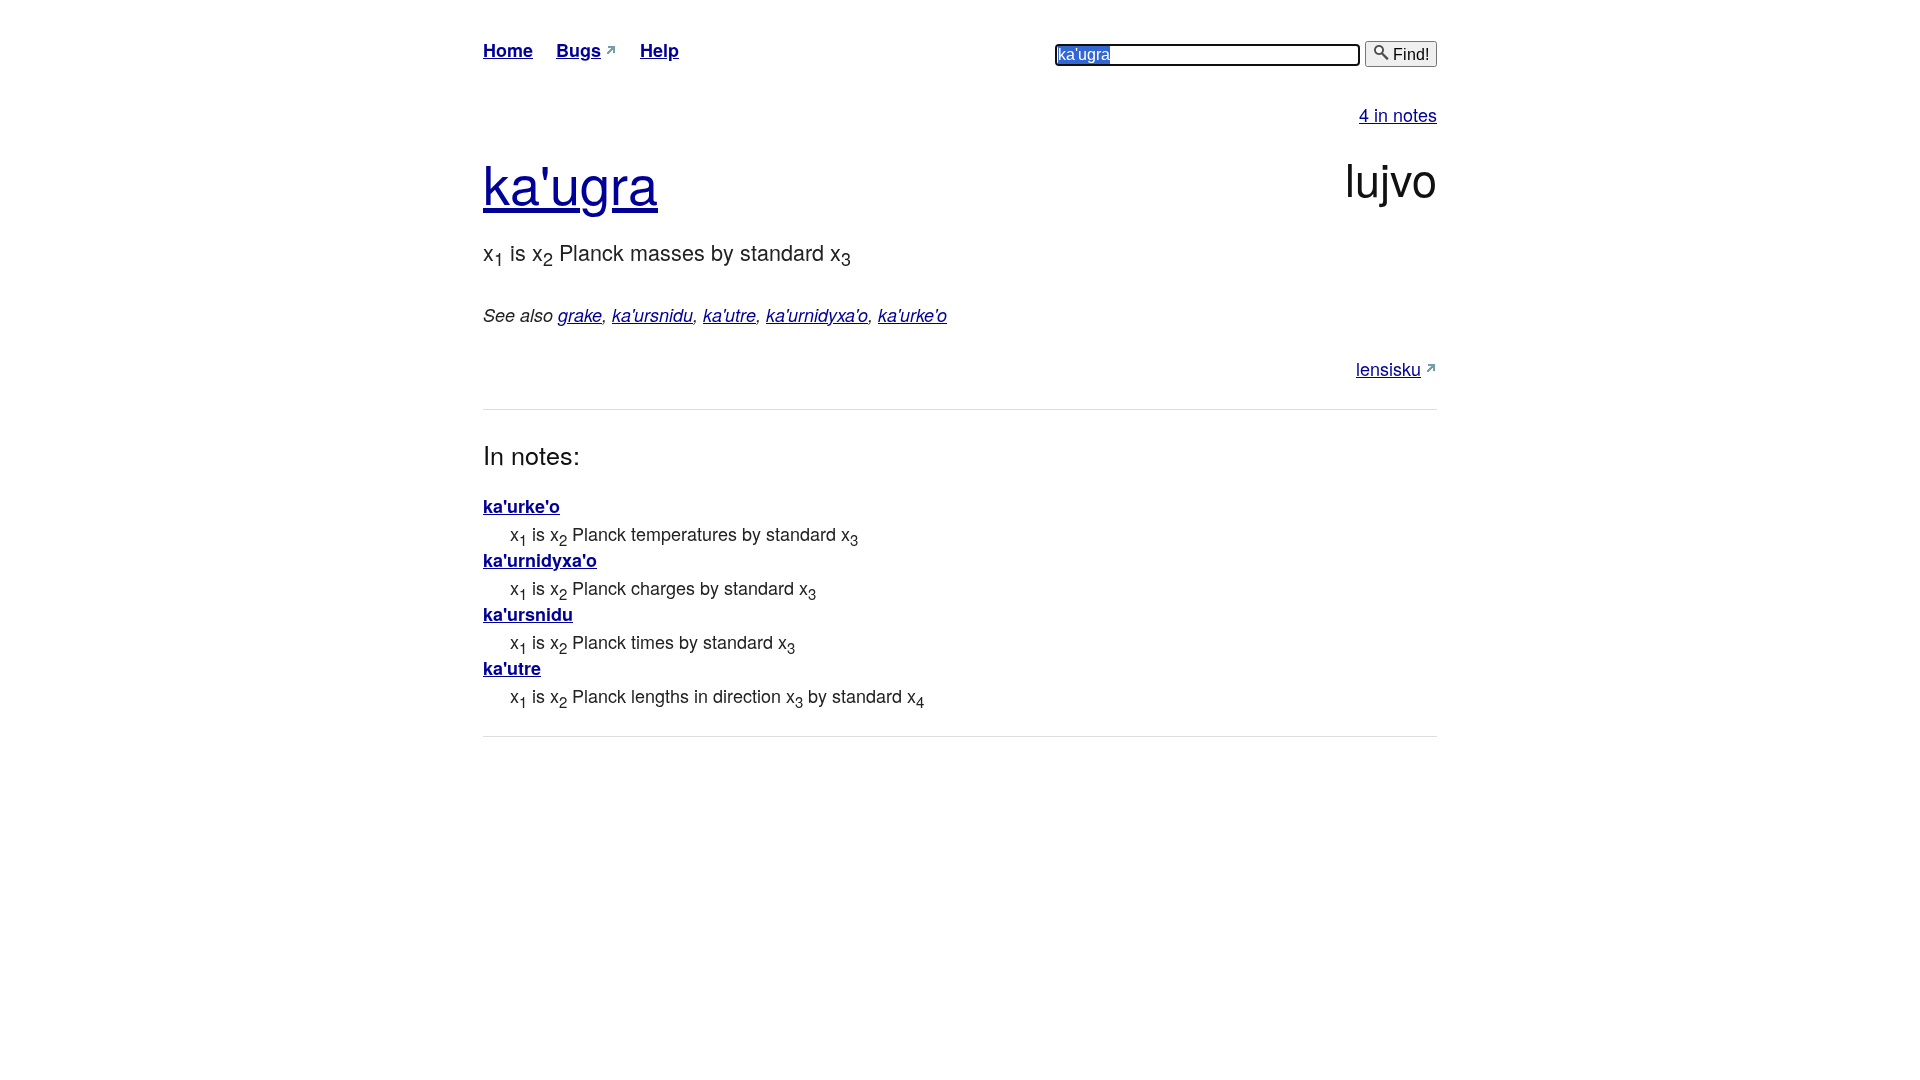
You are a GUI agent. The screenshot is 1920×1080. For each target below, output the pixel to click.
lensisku (1388, 368)
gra (619, 181)
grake (580, 314)
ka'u (531, 181)
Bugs (578, 50)
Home (508, 50)
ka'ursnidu (652, 314)
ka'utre (729, 314)
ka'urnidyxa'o (817, 314)
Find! (1409, 54)
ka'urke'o (912, 314)
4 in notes (1398, 114)
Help (659, 50)
